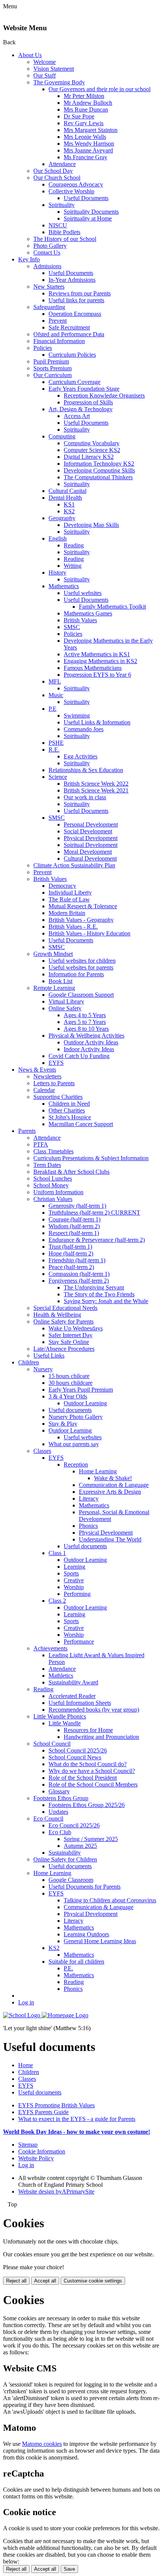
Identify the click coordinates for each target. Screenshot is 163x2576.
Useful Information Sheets (80, 1703)
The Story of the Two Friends (99, 1294)
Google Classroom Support (81, 995)
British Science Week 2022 (96, 784)
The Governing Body (59, 82)
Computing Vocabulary (92, 443)
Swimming (77, 715)
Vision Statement (54, 69)
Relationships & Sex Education (86, 770)
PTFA (41, 1144)
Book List (60, 981)
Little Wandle (65, 1723)
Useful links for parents (76, 300)
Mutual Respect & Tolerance (83, 906)
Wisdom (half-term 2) (74, 1226)
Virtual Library (66, 1001)
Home (26, 2065)
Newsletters (47, 1076)
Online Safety (65, 1008)
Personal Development (91, 824)
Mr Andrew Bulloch (88, 103)
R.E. (54, 750)
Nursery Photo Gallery (76, 1417)
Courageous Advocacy (76, 184)
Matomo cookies (42, 2444)
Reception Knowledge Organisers (104, 395)
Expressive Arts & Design (110, 1492)
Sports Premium (53, 368)
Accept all (45, 2281)
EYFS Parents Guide (43, 2112)
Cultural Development (90, 858)
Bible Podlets (64, 232)
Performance (79, 1641)
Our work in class (85, 797)
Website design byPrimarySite (56, 2191)
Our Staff (45, 75)
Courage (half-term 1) (74, 1219)
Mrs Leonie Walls (85, 137)
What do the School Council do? (88, 1764)
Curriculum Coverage (74, 382)
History (57, 573)
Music (56, 695)
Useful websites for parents (81, 967)
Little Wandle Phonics (60, 1716)
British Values (80, 620)
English (58, 538)
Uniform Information (58, 1192)
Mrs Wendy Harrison (89, 144)
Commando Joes (84, 729)
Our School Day (53, 171)
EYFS (56, 1063)
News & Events (37, 1070)
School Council (52, 1744)
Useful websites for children (82, 961)
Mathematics (64, 586)
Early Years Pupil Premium (81, 1390)
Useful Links (49, 1356)
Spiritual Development (91, 845)
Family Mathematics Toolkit (112, 607)
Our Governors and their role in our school (100, 89)
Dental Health (65, 498)
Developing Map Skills (91, 525)
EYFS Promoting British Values (56, 2105)
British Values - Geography (81, 920)
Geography (62, 518)
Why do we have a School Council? (92, 1771)
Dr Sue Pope (79, 116)
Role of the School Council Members (93, 1784)
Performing (77, 1594)
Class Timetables (53, 1151)
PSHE (56, 743)
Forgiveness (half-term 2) (79, 1281)
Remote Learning (54, 988)
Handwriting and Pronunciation (101, 1737)
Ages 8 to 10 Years (86, 1029)
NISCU (58, 225)
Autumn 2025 (80, 1846)
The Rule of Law (69, 899)
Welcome (45, 62)
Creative (74, 1580)
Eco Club (60, 1832)
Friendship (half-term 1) (77, 1260)
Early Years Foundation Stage (84, 389)
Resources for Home (88, 1730)
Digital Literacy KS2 (89, 457)
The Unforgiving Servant (94, 1287)
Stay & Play (63, 1424)
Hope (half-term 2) (71, 1253)
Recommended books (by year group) (94, 1710)
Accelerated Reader (72, 1696)
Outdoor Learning (85, 1403)
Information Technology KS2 (99, 464)
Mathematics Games (88, 613)
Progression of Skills (88, 402)
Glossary (59, 1791)
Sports (71, 1573)
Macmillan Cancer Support (81, 1124)
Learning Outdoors (86, 1934)
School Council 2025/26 (78, 1750)
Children (29, 1362)
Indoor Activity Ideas (89, 1049)
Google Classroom (71, 1880)
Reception (76, 1464)
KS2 (69, 511)
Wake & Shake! (113, 1478)
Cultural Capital (67, 491)
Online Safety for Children (65, 1859)
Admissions (47, 266)
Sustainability (65, 1853)
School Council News (75, 1757)
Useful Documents (86, 198)
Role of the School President (83, 1778)
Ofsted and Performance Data (69, 334)
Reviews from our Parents (80, 293)
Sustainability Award (73, 1682)
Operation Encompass (75, 314)
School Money (51, 1185)
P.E (53, 709)
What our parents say (74, 1444)
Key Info (29, 259)
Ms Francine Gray (85, 157)
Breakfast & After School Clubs (71, 1172)
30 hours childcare (71, 1383)
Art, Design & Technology (81, 409)
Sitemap (28, 2145)
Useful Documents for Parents (85, 1887)
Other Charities (67, 1110)
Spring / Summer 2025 (91, 1839)
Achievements (50, 1648)
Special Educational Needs (65, 1308)
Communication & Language (114, 1485)
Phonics (88, 1526)
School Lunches (53, 1178)
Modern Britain (67, 913)
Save (69, 2569)
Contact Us (47, 252)
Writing (73, 566)
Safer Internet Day (71, 1335)
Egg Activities (81, 756)
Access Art (77, 416)
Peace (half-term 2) (71, 1267)
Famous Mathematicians (93, 668)
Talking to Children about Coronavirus (110, 1900)
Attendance (62, 164)
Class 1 (57, 1553)
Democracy (62, 886)
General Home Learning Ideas (100, 1941)
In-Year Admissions (72, 280)
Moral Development (88, 852)
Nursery (43, 1369)
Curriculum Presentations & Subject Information (91, 1158)
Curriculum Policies (72, 355)
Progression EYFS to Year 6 (97, 675)
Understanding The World (110, 1539)
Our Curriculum (53, 375)
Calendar (44, 1090)
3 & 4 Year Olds (68, 1396)
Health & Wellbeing (57, 1315)
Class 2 (57, 1601)
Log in (26, 2002)
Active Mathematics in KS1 (97, 654)
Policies (43, 348)
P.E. (68, 1968)
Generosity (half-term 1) (77, 1206)
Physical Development (91, 838)
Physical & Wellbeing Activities (86, 1036)
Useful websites (83, 593)
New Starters (49, 287)
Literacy (89, 1499)
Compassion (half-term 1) (79, 1274)
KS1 (69, 504)
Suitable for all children (76, 1962)
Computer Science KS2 (92, 450)
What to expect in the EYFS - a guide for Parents (77, 2119)
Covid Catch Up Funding (79, 1056)
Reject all (16, 2281)
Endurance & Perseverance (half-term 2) (97, 1240)
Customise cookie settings (93, 2281)
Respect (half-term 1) (74, 1233)
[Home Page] (46, 2015)
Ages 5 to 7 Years (85, 1022)
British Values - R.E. (73, 927)
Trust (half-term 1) (70, 1247)
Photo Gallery (50, 246)
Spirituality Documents (91, 212)
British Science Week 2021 (96, 790)
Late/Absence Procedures (64, 1349)
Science (58, 777)
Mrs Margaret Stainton (91, 130)
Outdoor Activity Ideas (91, 1042)
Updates (58, 1812)
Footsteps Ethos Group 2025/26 (87, 1805)
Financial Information (59, 341)
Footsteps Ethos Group (61, 1798)
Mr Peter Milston (84, 96)
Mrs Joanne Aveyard (88, 150)
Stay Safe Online (69, 1342)
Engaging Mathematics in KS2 (100, 661)
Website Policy (36, 2158)
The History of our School (65, 239)
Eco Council (48, 1819)
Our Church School (57, 178)
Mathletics (61, 1676)
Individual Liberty (70, 893)
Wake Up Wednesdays (76, 1328)
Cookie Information (42, 2151)
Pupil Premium (51, 361)
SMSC (72, 627)
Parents (27, 1131)
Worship (74, 1587)
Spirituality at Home (88, 218)
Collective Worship (71, 191)
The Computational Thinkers (98, 477)
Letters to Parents (54, 1083)
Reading (74, 545)
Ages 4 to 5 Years (85, 1015)
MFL (55, 681)
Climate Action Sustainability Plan (74, 865)
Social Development (88, 831)
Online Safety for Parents (63, 1321)
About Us (30, 55)
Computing (62, 436)
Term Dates (47, 1165)
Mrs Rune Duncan (86, 110)
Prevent (58, 321)
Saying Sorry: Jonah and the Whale (106, 1301)
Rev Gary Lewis (84, 123)
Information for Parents (76, 974)
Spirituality (62, 205)
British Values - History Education (89, 933)
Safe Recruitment (69, 327)
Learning (74, 1567)
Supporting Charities (58, 1097)
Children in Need (69, 1104)
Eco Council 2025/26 (74, 1825)
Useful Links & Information (97, 722)
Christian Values (53, 1199)
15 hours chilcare (69, 1376)
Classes (42, 1451)
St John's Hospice (70, 1117)
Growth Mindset (53, 954)
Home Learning (98, 1471)
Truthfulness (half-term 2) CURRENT (94, 1213)
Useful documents (70, 1410)
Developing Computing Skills (99, 470)
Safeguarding (49, 307)
